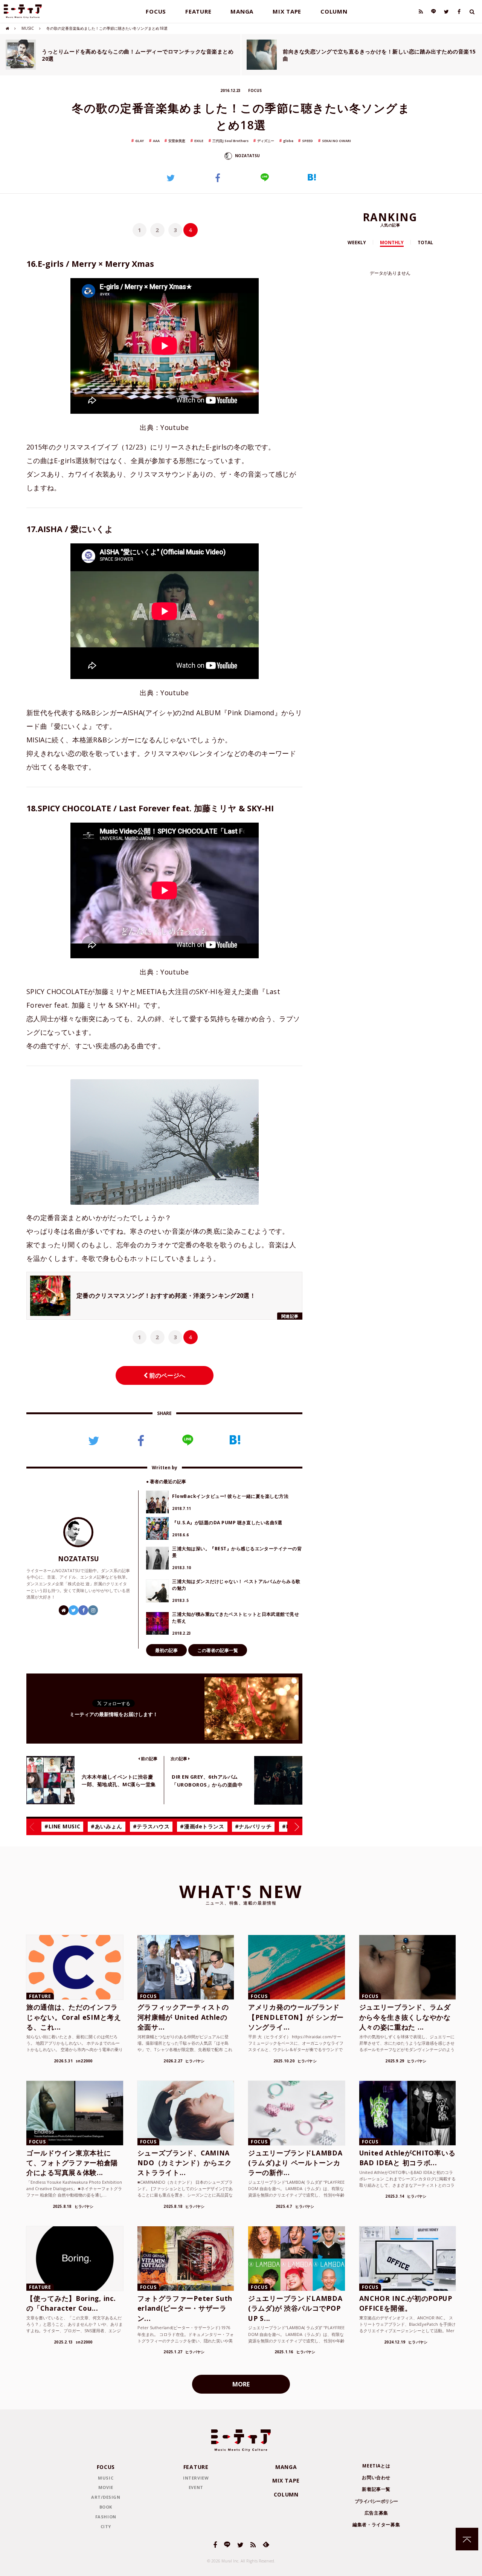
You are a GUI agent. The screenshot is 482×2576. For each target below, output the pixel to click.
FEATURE (198, 11)
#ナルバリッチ (253, 1826)
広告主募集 (376, 2513)
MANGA (242, 11)
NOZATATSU (247, 156)
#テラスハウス (151, 1826)
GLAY (140, 141)
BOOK (106, 2507)
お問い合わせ (376, 2477)
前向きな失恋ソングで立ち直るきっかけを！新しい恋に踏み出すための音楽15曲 (379, 55)
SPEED (307, 141)
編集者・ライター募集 (376, 2525)
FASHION (106, 2517)
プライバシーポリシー (376, 2501)
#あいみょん (106, 1826)
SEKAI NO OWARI (336, 141)
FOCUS (156, 11)
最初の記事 (166, 1650)
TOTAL (425, 242)
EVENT (196, 2487)
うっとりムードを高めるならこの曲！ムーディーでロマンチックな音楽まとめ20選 (138, 55)
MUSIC (28, 28)
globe (288, 141)
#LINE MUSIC (62, 1826)
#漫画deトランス (202, 1826)
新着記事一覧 (376, 2489)
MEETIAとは (376, 2466)
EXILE (199, 141)
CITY (106, 2526)
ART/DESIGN (106, 2497)
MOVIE (106, 2487)
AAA (156, 141)
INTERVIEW (196, 2478)
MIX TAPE (287, 11)
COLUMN (334, 11)
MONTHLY (392, 242)
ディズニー (266, 141)
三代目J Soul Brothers (230, 141)
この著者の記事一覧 (218, 1650)
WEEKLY (357, 242)
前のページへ (166, 1375)
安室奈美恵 (177, 141)
